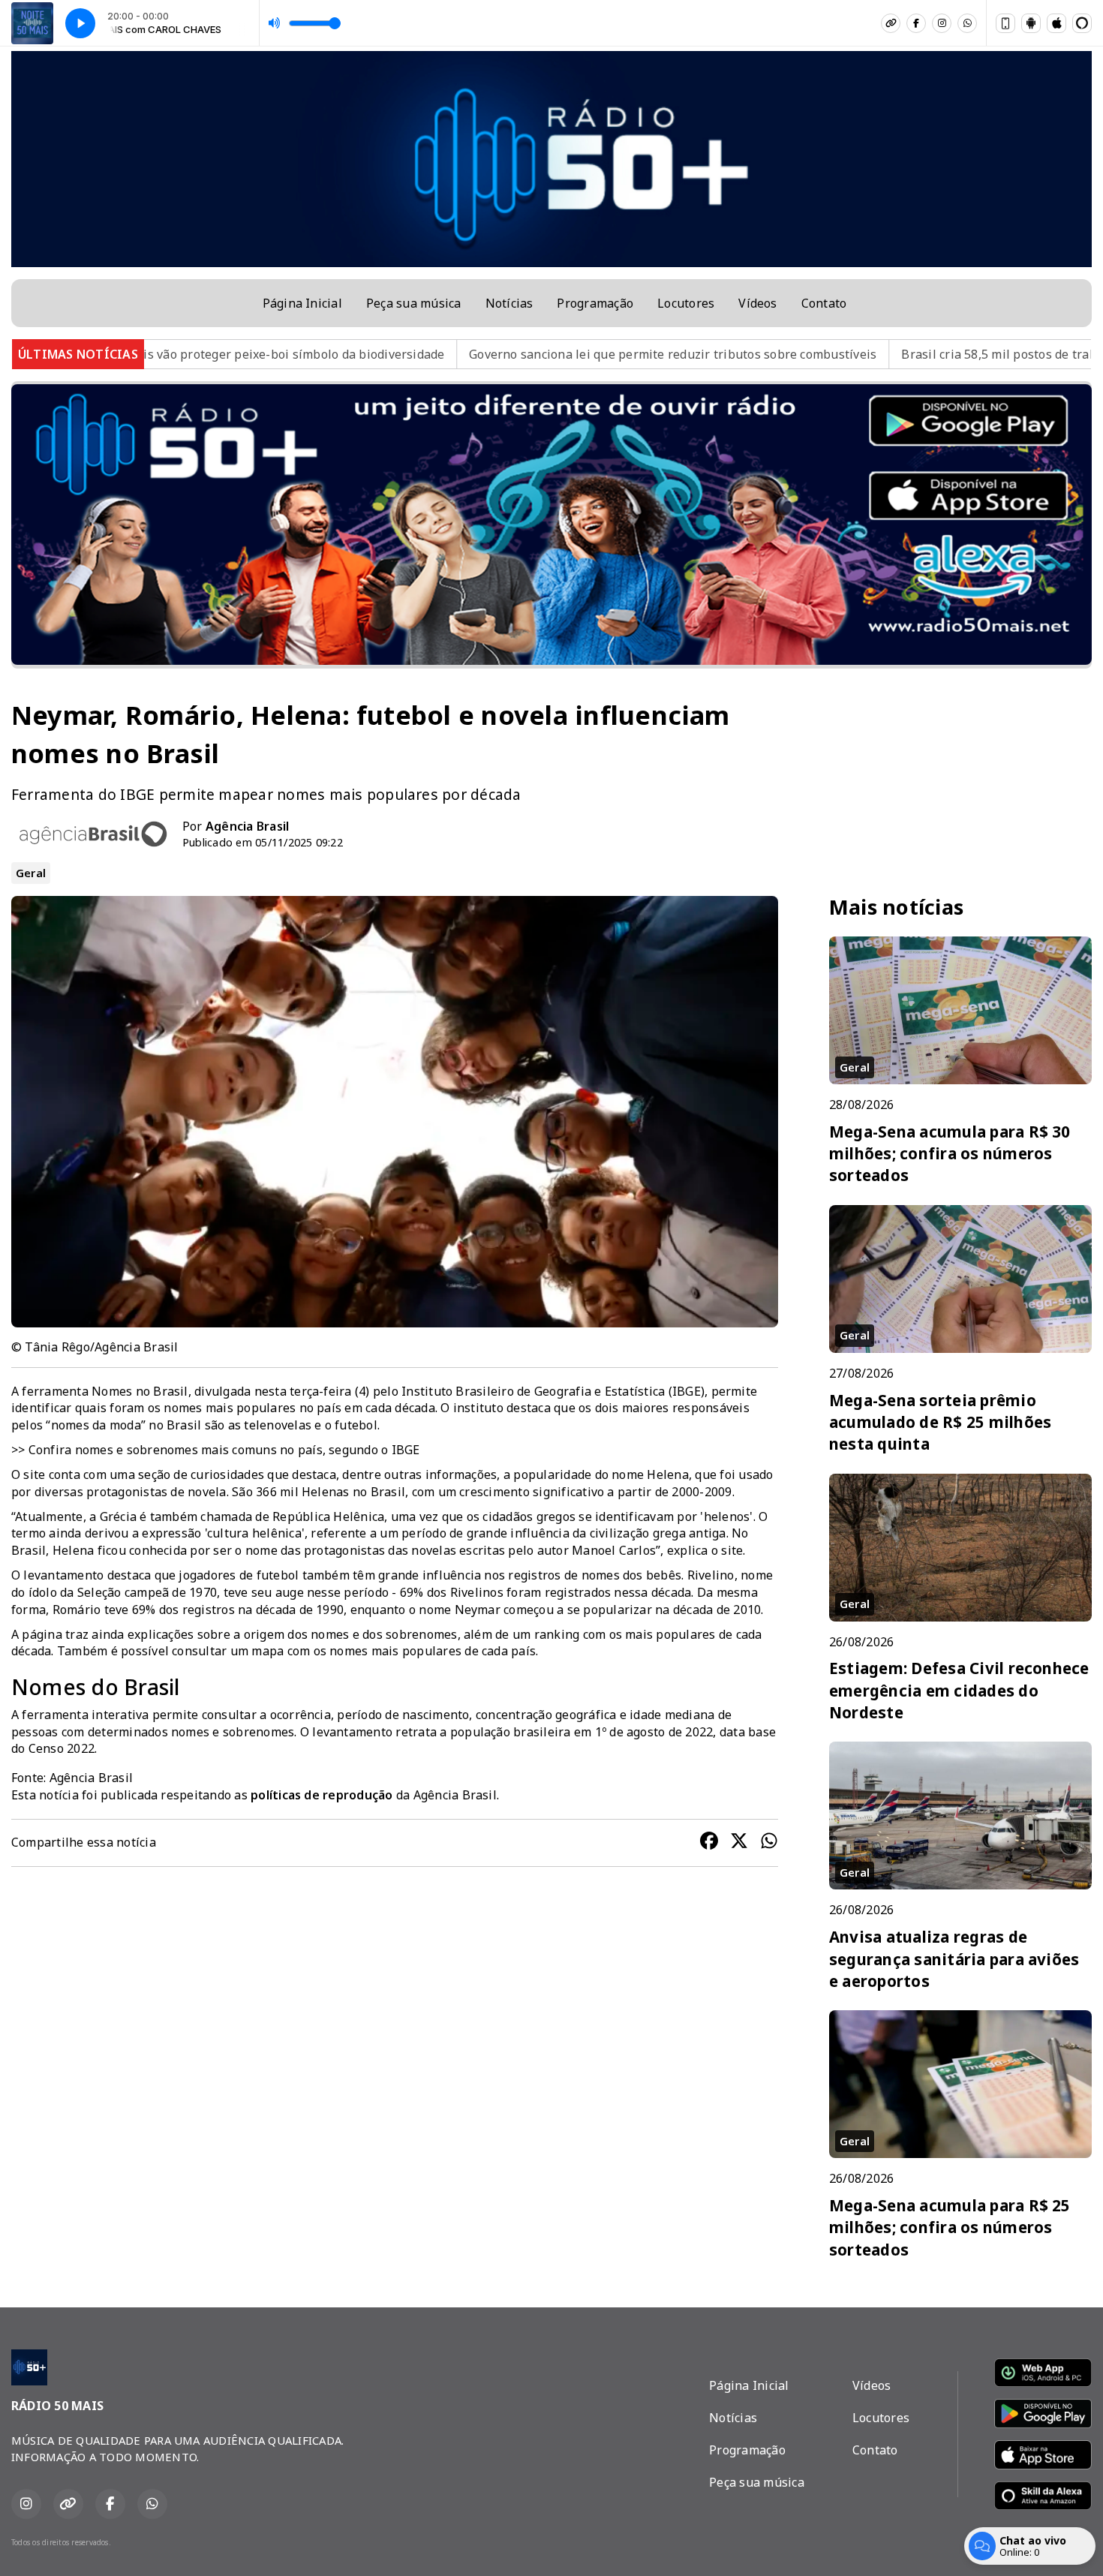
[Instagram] (942, 23)
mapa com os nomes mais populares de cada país (394, 1651)
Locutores (686, 303)
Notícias (509, 303)
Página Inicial (302, 303)
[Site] (891, 23)
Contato (824, 303)
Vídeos (757, 303)
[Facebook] (916, 23)
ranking (557, 1634)
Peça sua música (414, 303)
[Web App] (1005, 23)
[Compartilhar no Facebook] (709, 1843)
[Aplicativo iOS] (1056, 23)
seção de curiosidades (201, 1474)
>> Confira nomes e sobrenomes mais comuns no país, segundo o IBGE (216, 1450)
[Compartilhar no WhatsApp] (769, 1843)
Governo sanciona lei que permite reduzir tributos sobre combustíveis (458, 354)
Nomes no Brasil (140, 1391)
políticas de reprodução (322, 1795)
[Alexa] (1082, 23)
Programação (595, 303)
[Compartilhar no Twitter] (739, 1843)
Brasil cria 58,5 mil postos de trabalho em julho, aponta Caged (868, 354)
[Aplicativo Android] (1031, 23)
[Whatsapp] (967, 23)
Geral (31, 873)
